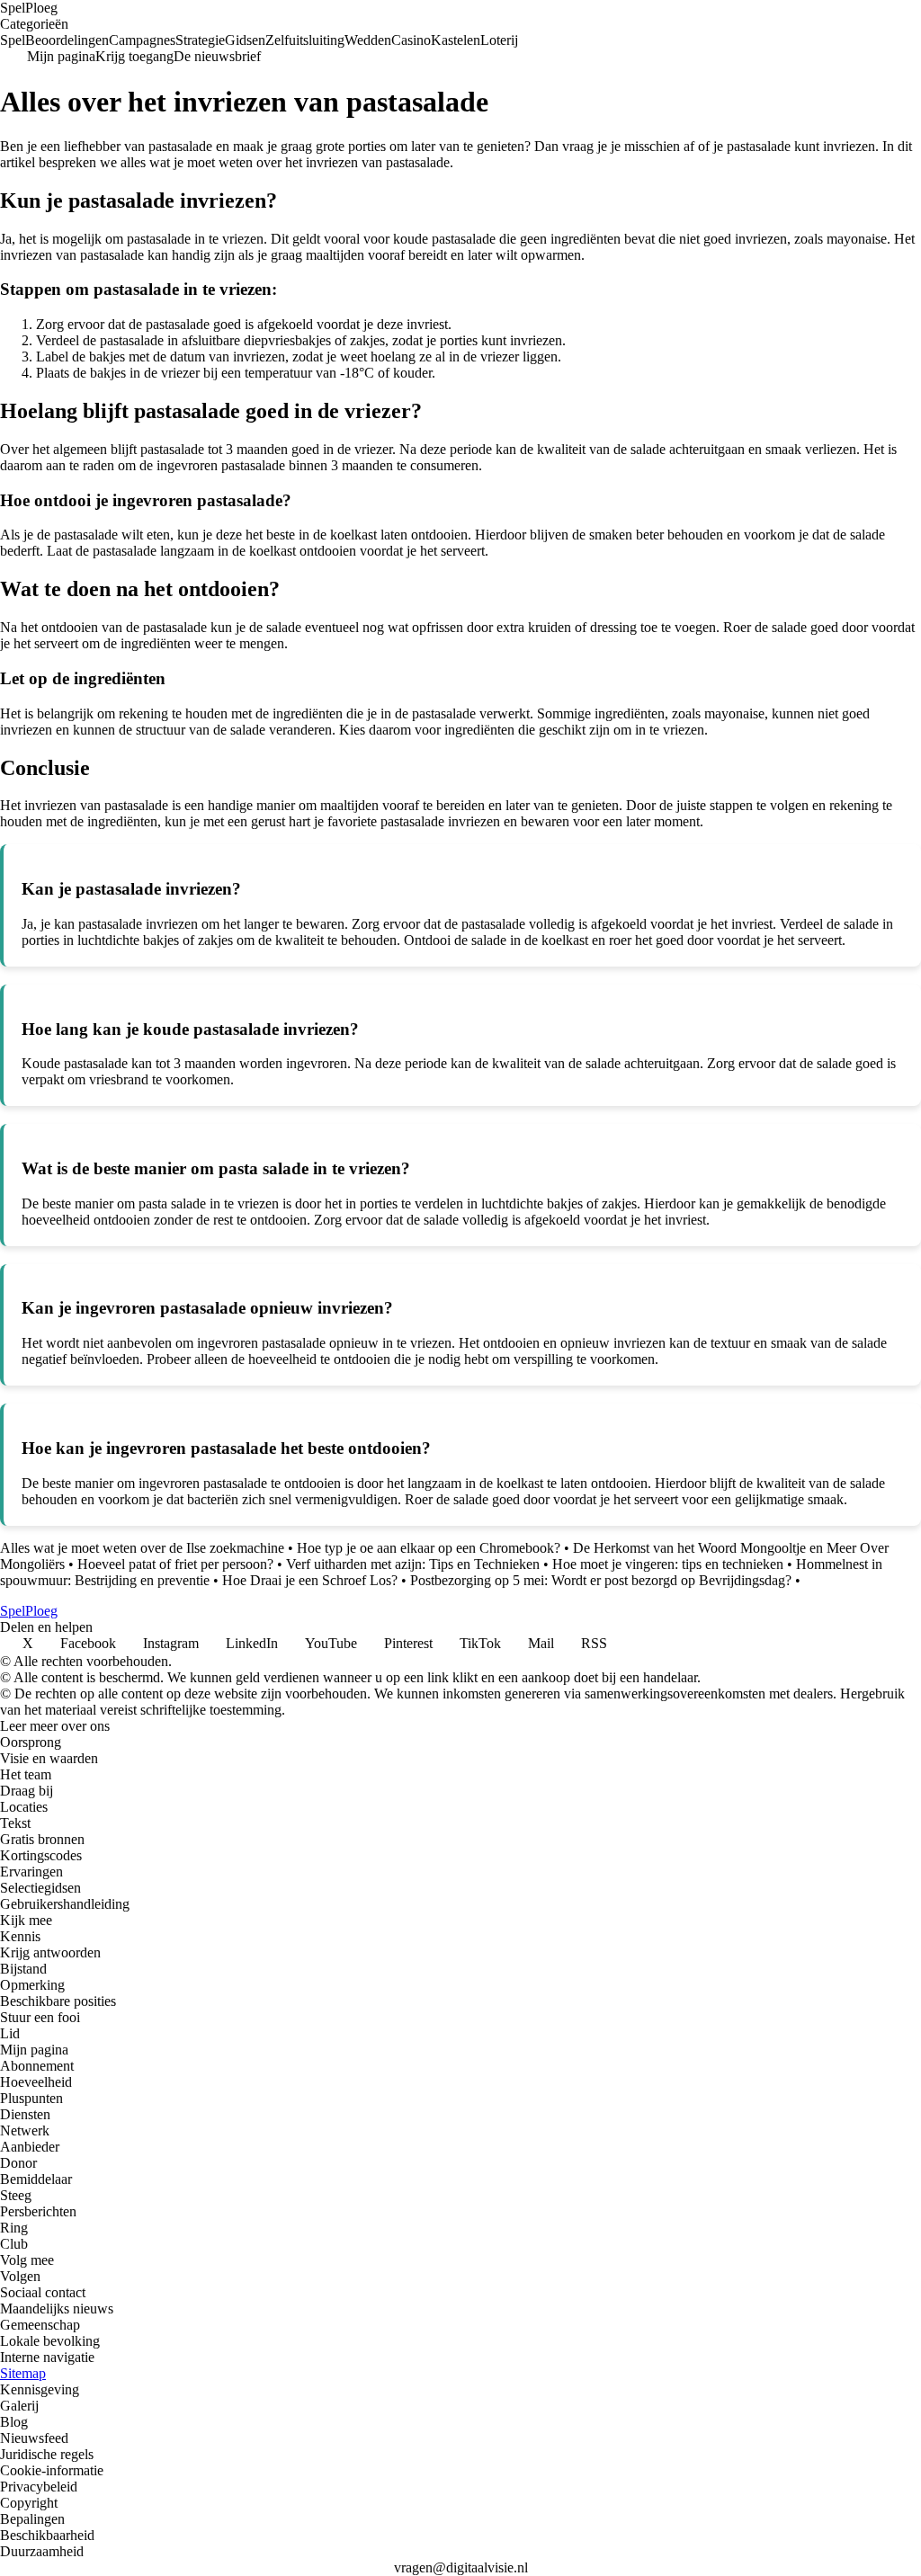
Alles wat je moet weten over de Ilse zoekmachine (142, 1548)
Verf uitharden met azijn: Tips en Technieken (413, 1564)
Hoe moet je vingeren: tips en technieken (668, 1564)
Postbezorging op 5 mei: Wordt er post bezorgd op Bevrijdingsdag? (601, 1580)
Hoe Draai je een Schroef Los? (310, 1580)
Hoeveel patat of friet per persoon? (175, 1564)
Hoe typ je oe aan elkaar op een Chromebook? (429, 1548)
